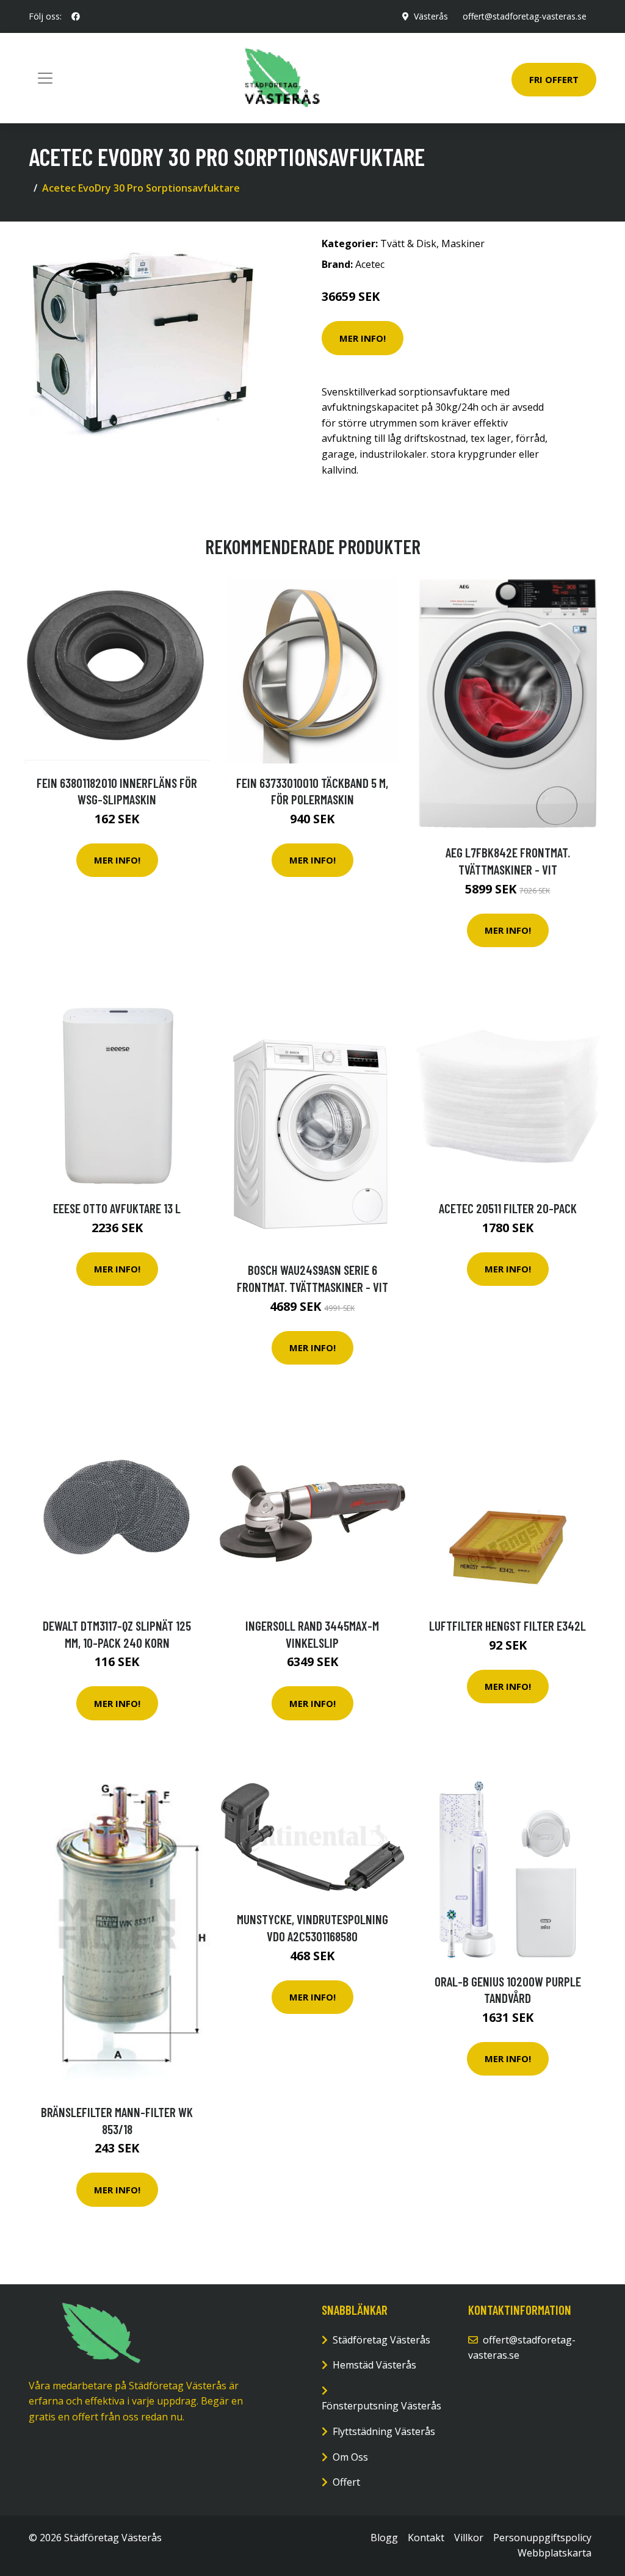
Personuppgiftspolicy (542, 2538)
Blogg (384, 2538)
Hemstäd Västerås (374, 2365)
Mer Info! (363, 338)
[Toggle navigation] (45, 78)
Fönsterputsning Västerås (381, 2406)
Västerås (431, 16)
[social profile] (76, 16)
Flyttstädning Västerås (384, 2431)
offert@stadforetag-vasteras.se (525, 16)
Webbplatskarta (555, 2553)
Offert (346, 2482)
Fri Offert (554, 79)
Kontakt (426, 2538)
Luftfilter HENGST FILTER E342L (508, 1625)
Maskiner (463, 244)
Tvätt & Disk (408, 244)
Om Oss (350, 2457)
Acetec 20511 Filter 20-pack (508, 1208)
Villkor (469, 2538)
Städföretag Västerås (381, 2340)
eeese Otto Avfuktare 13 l (117, 1208)
